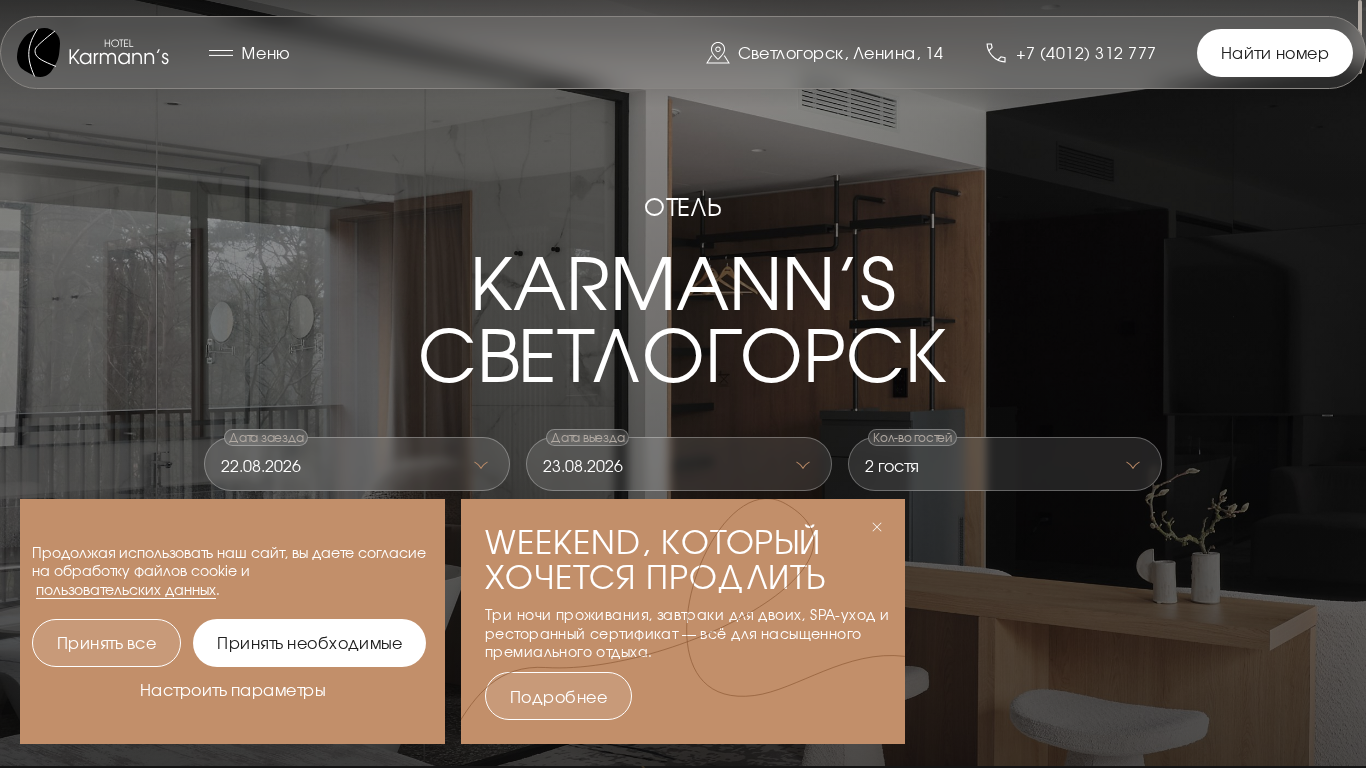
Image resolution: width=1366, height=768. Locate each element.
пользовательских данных (126, 589)
